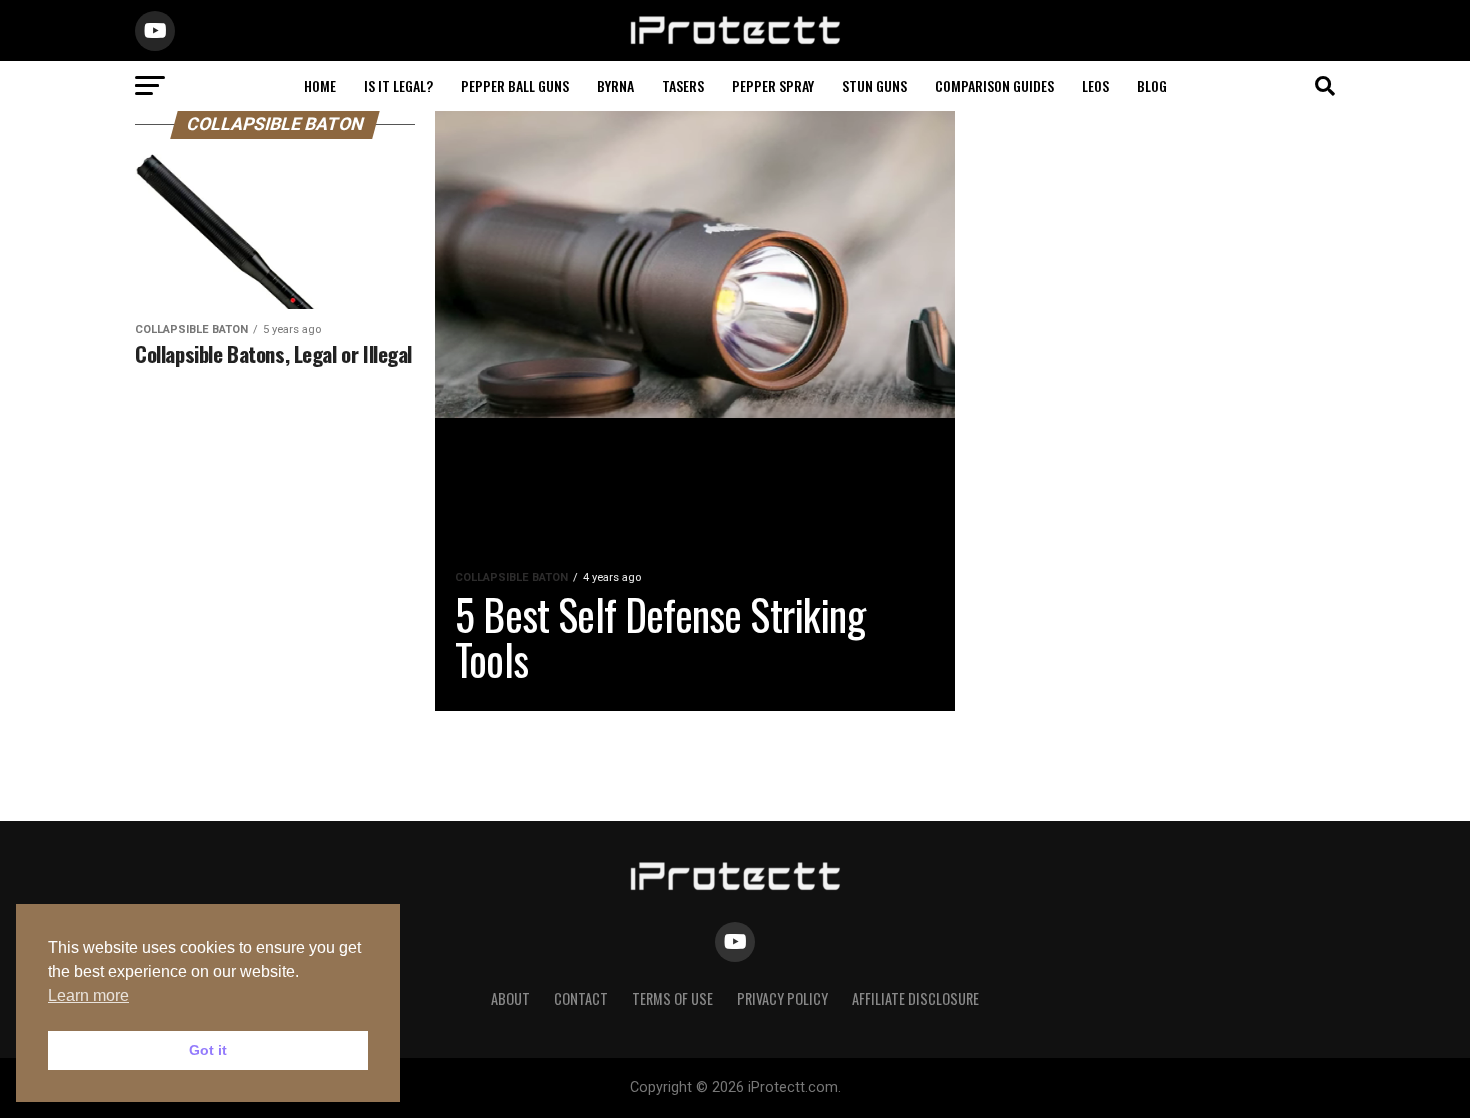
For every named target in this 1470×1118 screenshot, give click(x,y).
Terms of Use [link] (672, 998)
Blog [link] (1152, 85)
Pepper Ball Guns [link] (515, 85)
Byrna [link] (615, 85)
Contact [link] (581, 998)
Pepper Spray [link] (773, 85)
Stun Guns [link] (874, 85)
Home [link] (320, 85)
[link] (735, 40)
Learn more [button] (88, 995)
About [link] (510, 998)
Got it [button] (208, 1050)
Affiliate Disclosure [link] (915, 998)
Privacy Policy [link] (782, 998)
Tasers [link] (683, 85)
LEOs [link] (1095, 85)
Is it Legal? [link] (398, 85)
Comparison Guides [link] (994, 85)
